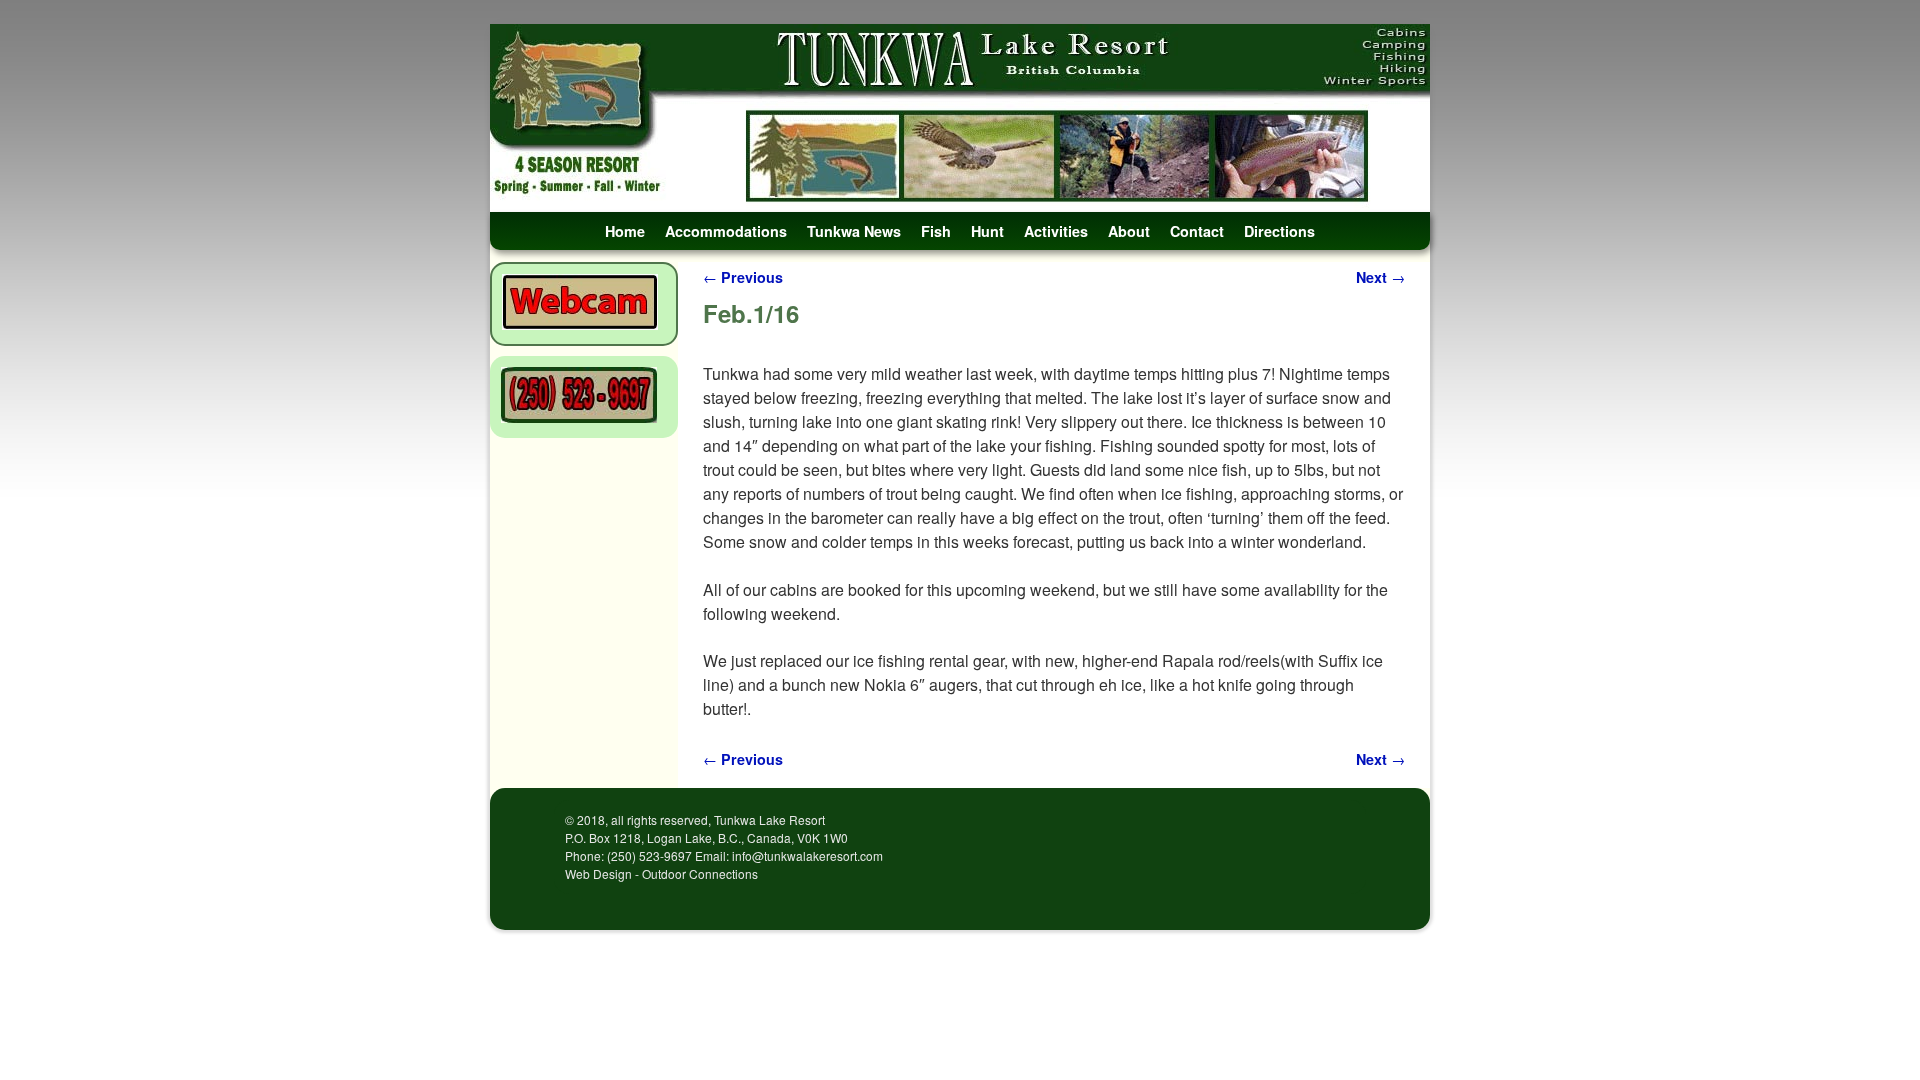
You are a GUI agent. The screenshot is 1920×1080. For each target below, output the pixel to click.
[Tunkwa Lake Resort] (960, 118)
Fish (936, 231)
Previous (743, 277)
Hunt (987, 231)
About (1129, 231)
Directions (1279, 231)
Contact (1197, 231)
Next (1380, 277)
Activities (1056, 231)
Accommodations (726, 231)
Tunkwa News (854, 231)
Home (625, 231)
